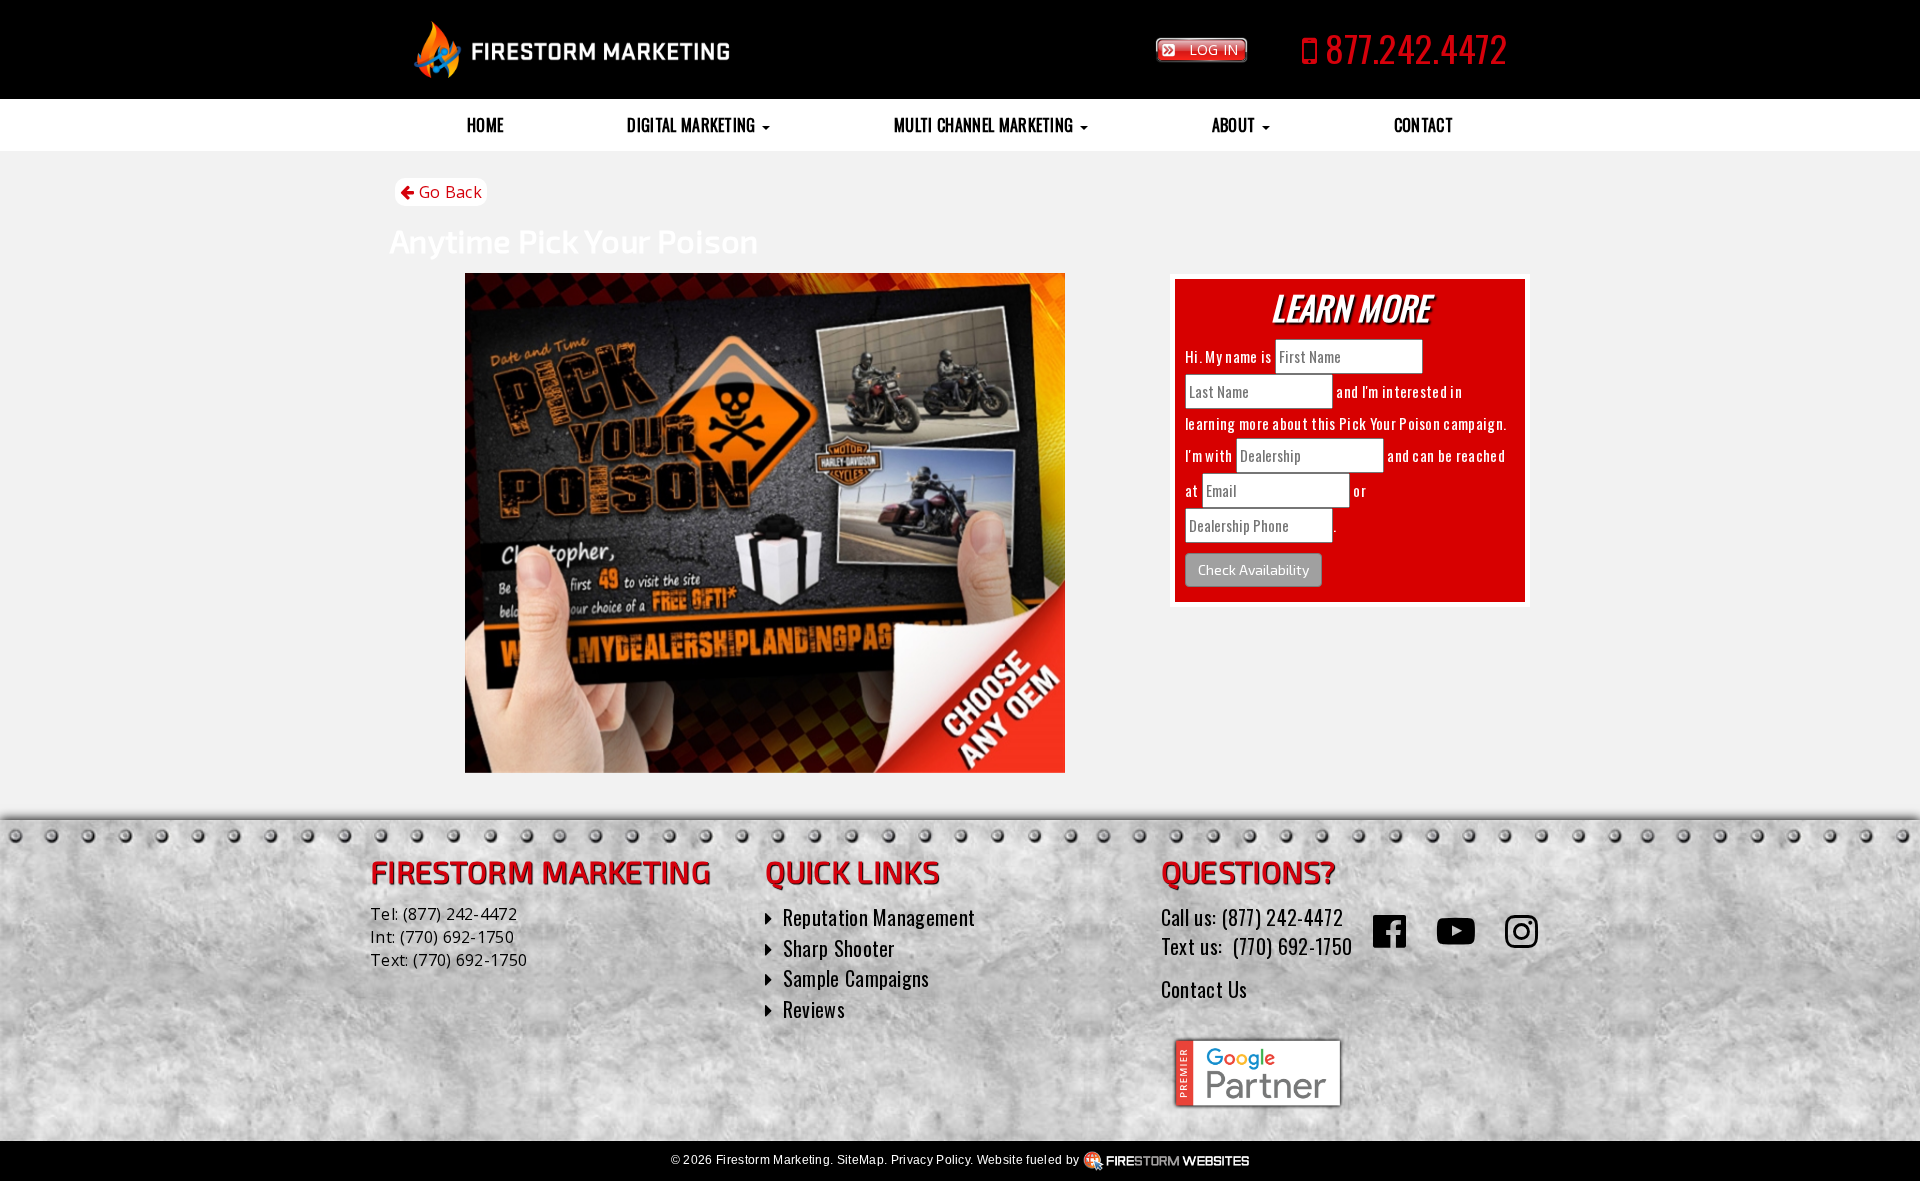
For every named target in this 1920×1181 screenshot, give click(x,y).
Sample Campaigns (856, 978)
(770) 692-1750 (457, 937)
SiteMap (860, 1160)
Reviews (814, 1009)
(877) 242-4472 (460, 914)
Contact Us (1204, 989)
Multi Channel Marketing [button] (986, 125)
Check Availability (1253, 569)
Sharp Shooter (839, 948)
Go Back (448, 192)
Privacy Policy (930, 1160)
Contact (1423, 125)
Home (485, 125)
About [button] (1236, 125)
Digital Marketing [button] (693, 125)
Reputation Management (879, 917)
